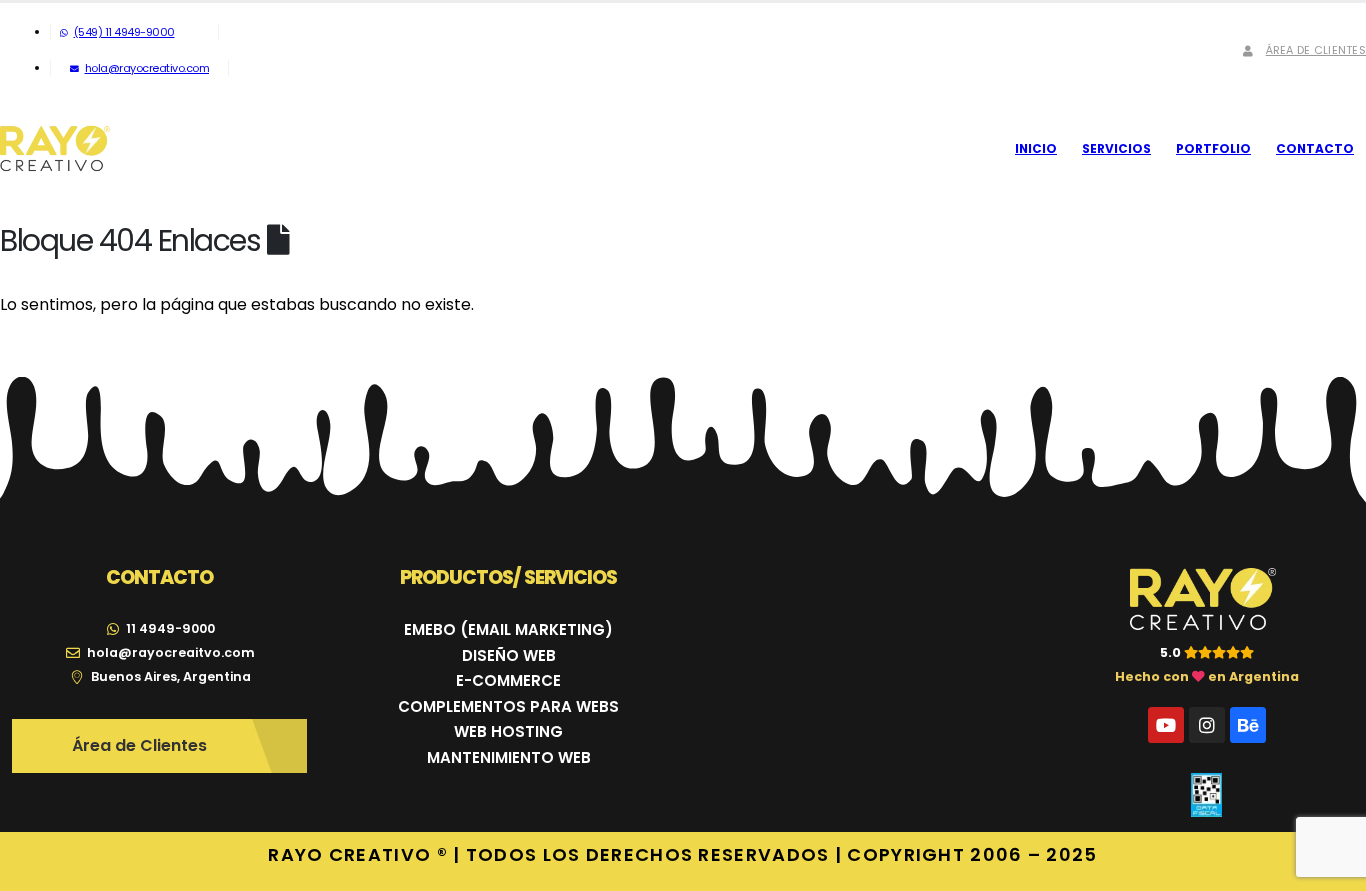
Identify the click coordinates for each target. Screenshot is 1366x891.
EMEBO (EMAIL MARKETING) (508, 629)
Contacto (1315, 148)
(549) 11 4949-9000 (124, 32)
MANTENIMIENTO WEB (509, 757)
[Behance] (1248, 725)
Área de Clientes (1316, 50)
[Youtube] (1166, 725)
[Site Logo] (55, 149)
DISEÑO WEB (509, 655)
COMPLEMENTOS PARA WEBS (508, 706)
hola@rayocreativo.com (147, 68)
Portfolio (1213, 148)
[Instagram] (1207, 725)
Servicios (1116, 148)
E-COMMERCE (508, 680)
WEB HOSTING (508, 731)
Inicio (1036, 148)
